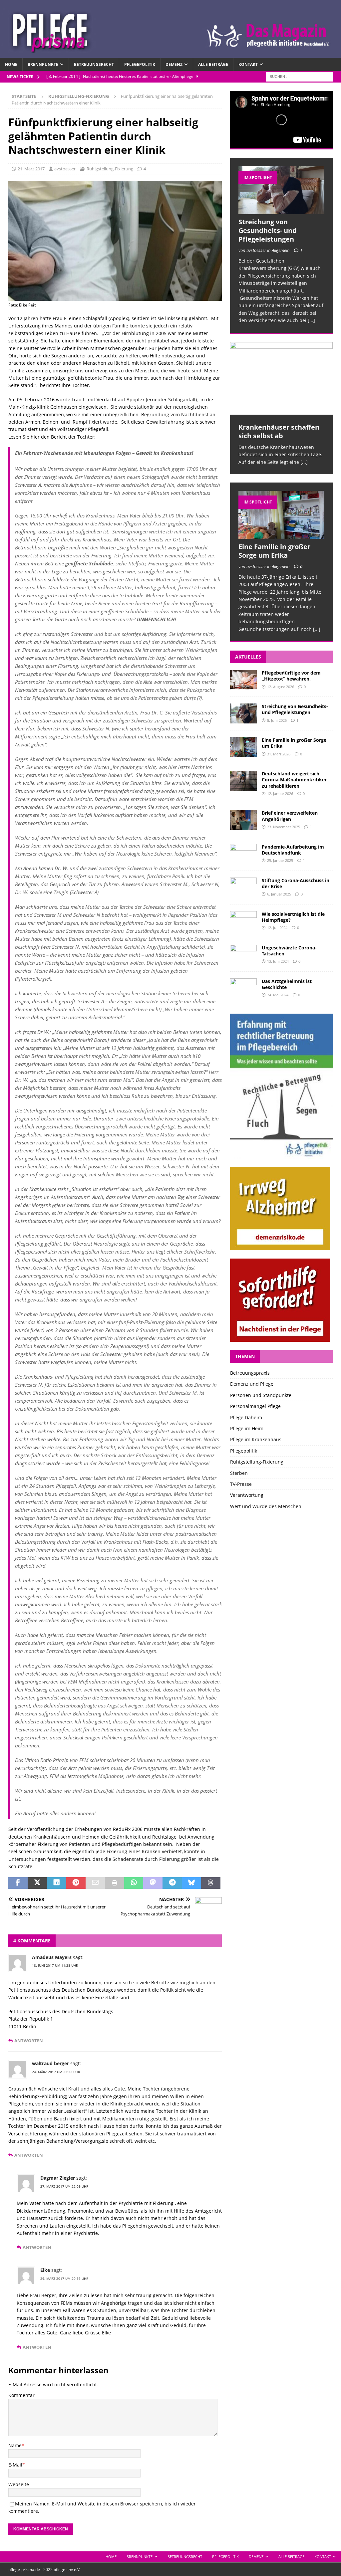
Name (15, 2445)
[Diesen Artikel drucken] (115, 1883)
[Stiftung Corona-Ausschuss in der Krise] (243, 888)
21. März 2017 (31, 169)
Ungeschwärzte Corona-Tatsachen (289, 951)
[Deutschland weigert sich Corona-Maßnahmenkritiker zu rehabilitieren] (243, 781)
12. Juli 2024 (277, 928)
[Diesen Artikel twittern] (37, 1883)
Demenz (174, 64)
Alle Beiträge (213, 64)
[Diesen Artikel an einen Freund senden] (95, 1883)
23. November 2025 (284, 827)
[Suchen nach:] (299, 76)
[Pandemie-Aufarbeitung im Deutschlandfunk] (243, 854)
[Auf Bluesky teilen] (191, 1883)
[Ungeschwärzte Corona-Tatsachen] (243, 955)
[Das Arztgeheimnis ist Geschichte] (243, 988)
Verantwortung (247, 1495)
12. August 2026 (281, 687)
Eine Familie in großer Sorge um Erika (274, 551)
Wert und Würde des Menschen (266, 1506)
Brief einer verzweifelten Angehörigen (290, 816)
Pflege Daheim (246, 1417)
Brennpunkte (43, 64)
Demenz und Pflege (252, 1384)
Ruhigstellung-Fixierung (110, 169)
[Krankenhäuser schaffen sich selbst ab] (281, 378)
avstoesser (65, 169)
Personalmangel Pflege (255, 1406)
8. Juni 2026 (277, 720)
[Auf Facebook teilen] (18, 1883)
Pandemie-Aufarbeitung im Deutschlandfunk (293, 850)
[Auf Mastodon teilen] (153, 1883)
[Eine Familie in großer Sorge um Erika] (281, 515)
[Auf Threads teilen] (211, 1883)
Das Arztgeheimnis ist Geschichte (287, 984)
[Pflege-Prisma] (170, 54)
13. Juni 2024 (278, 961)
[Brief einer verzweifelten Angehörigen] (243, 820)
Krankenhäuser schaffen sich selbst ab (279, 431)
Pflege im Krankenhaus (256, 1439)
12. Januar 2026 (280, 793)
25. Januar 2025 (280, 860)
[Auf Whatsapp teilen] (134, 1883)
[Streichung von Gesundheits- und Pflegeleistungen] (281, 190)
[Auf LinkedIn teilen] (57, 1883)
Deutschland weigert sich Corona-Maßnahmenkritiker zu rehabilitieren (294, 780)
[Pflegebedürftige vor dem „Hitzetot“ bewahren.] (243, 680)
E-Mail (15, 2465)
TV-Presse (241, 1484)
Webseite (19, 2484)
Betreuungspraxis (250, 1373)
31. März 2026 (279, 754)
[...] (311, 320)
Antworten (29, 2041)
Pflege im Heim (247, 1428)
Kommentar (21, 2395)
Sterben (239, 1473)
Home (11, 64)
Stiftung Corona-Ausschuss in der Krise (296, 883)
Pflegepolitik (140, 64)
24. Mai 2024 (278, 995)
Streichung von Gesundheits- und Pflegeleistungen (268, 230)
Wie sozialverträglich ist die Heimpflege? (293, 917)
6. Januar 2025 (279, 894)
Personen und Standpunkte (261, 1395)
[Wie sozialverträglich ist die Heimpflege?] (243, 921)
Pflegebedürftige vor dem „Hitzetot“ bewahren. (291, 676)
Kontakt (248, 64)
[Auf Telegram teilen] (172, 1883)
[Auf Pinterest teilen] (76, 1883)
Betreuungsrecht (94, 64)
